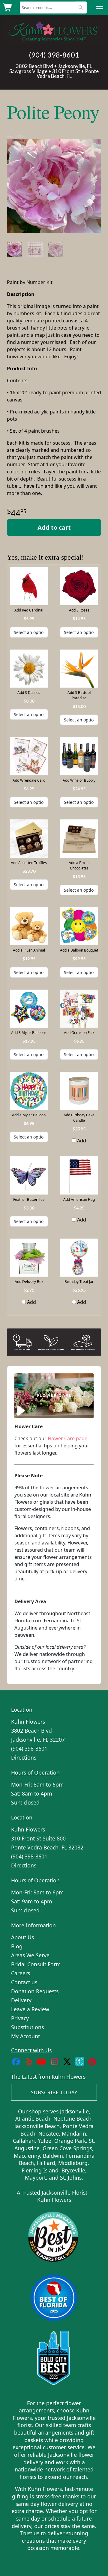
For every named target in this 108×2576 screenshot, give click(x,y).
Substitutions (27, 2027)
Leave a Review (30, 2009)
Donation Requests (35, 1991)
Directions (24, 1757)
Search (81, 7)
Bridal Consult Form (36, 1964)
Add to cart (54, 527)
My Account (25, 2036)
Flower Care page (67, 1438)
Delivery (21, 2000)
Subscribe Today (54, 2092)
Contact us (24, 1982)
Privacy (20, 2018)
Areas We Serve (30, 1955)
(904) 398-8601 (54, 55)
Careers (21, 1973)
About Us (22, 1937)
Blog (17, 1946)
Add (81, 1141)
